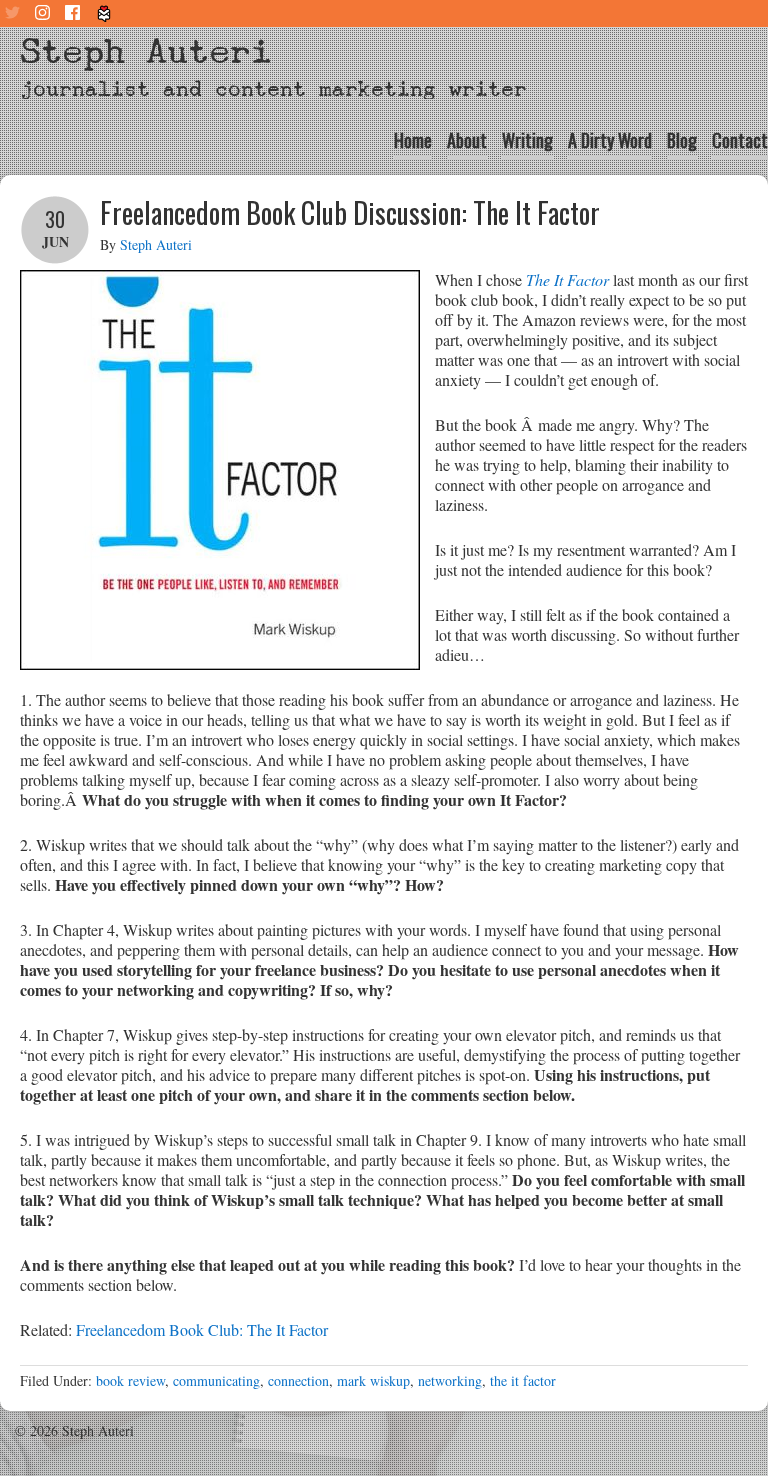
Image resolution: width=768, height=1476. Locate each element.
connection (298, 1380)
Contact (740, 140)
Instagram (45, 13)
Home (413, 140)
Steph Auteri (146, 51)
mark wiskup (373, 1380)
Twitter (15, 13)
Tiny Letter (105, 13)
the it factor (523, 1380)
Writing (527, 140)
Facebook (75, 13)
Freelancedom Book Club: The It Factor (202, 1329)
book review (130, 1380)
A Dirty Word (610, 140)
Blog (682, 140)
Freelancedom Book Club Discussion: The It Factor (350, 212)
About (467, 140)
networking (450, 1380)
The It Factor (567, 279)
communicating (216, 1380)
